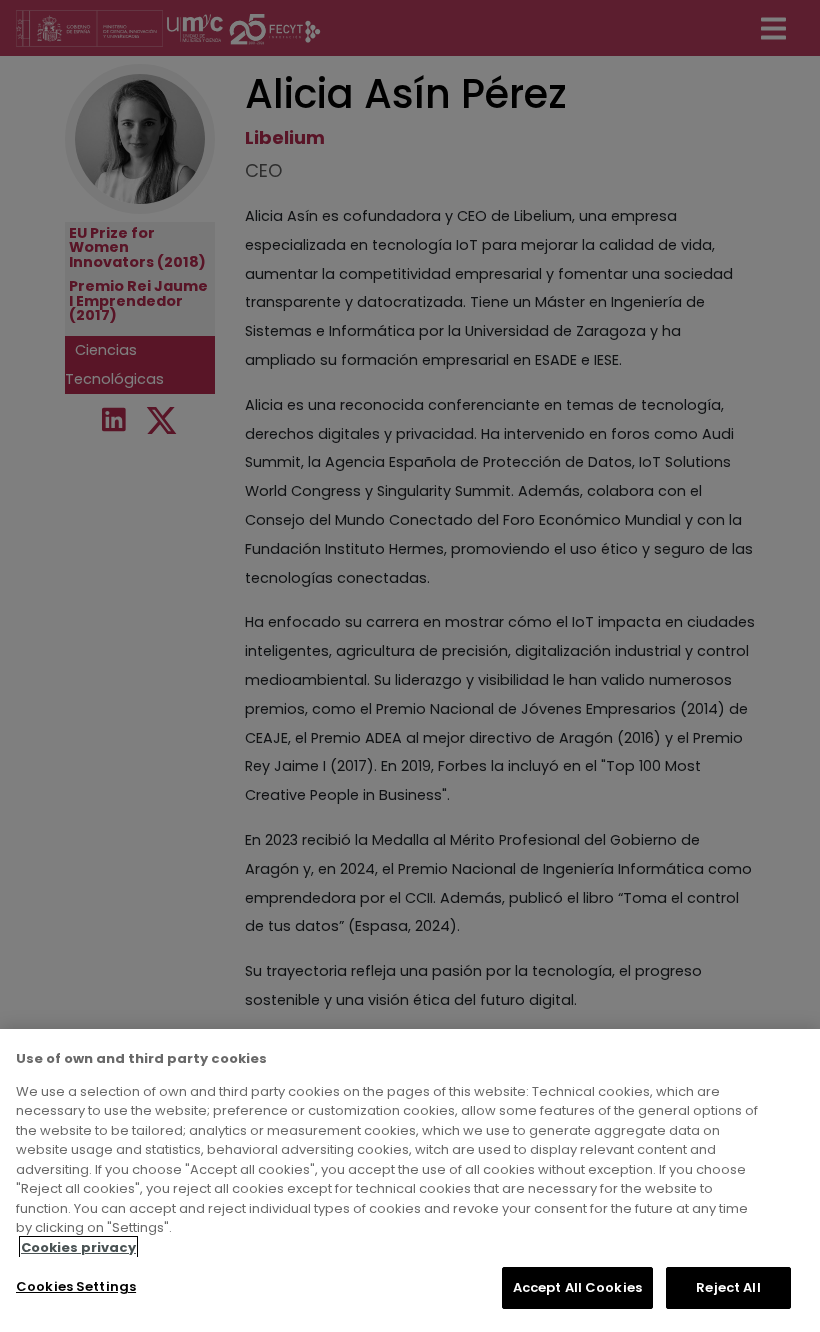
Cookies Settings (76, 1286)
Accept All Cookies (577, 1287)
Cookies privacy (78, 1247)
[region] (410, 1180)
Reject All (728, 1287)
